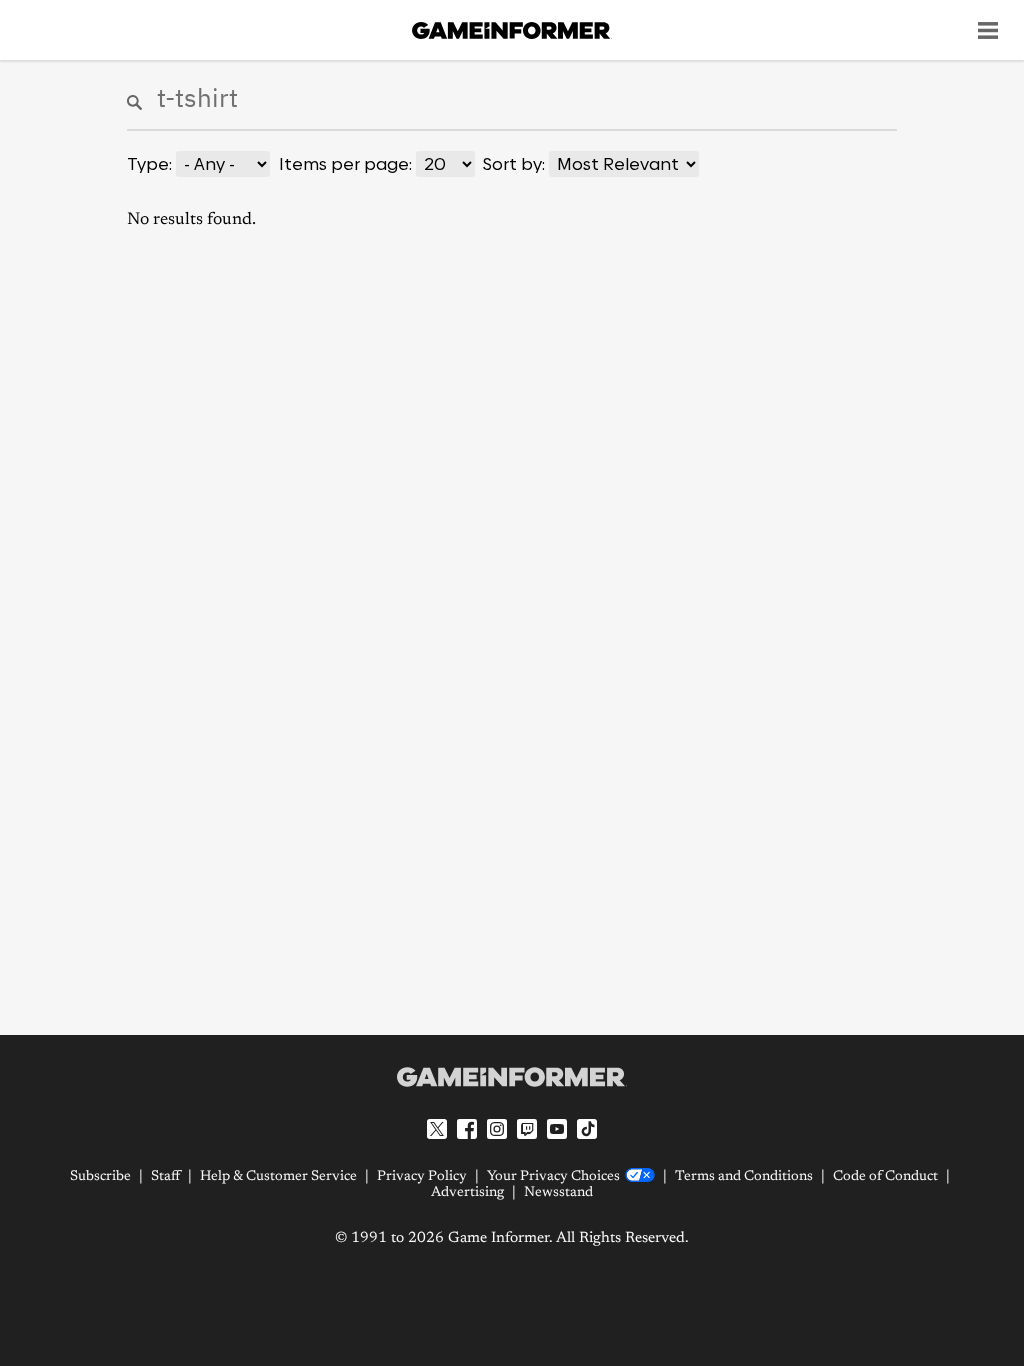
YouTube (557, 1129)
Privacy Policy (422, 1177)
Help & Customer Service (278, 1177)
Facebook (467, 1129)
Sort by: (514, 164)
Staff (165, 1177)
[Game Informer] (512, 1077)
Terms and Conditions (744, 1177)
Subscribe (100, 1177)
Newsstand (558, 1193)
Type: (149, 164)
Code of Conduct (885, 1177)
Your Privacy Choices (553, 1177)
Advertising (467, 1193)
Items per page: (345, 164)
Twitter (437, 1129)
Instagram (497, 1129)
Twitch (527, 1129)
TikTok (587, 1129)
